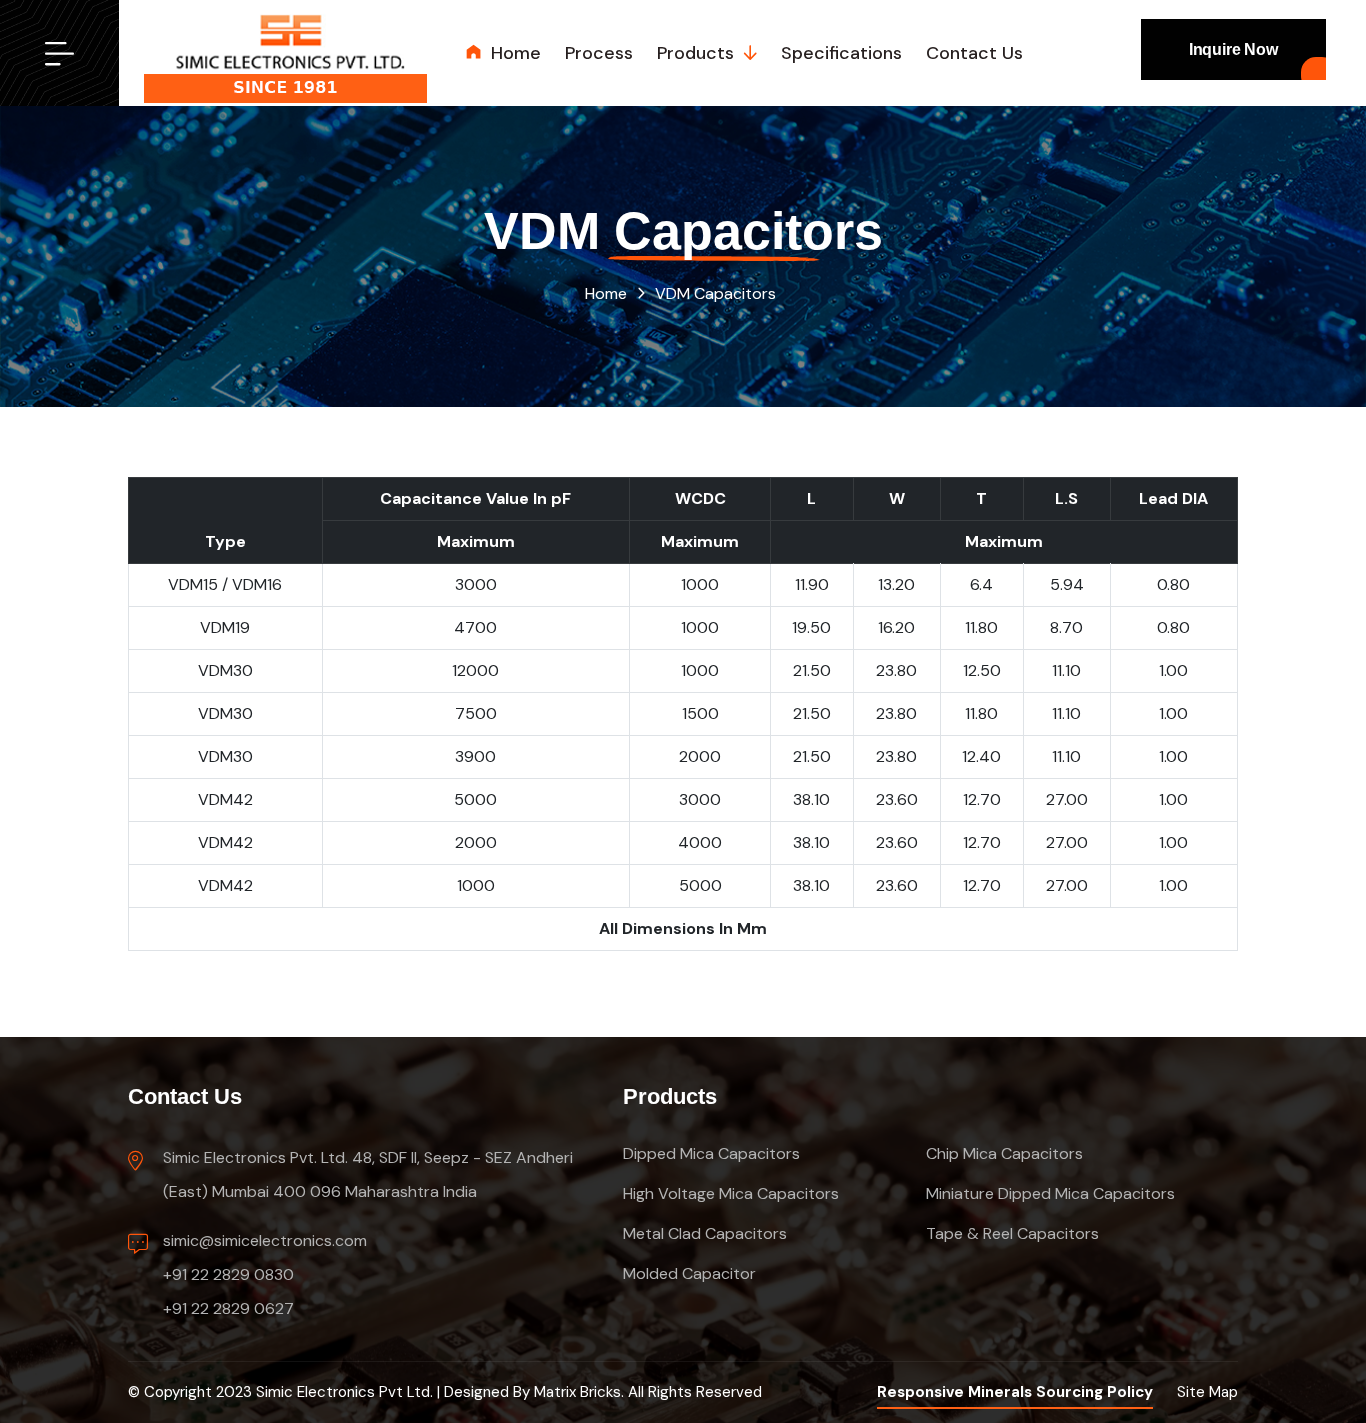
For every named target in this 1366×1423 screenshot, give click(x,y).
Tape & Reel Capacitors (1012, 1233)
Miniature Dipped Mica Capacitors (1050, 1193)
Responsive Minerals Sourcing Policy (1015, 1392)
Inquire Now (1233, 49)
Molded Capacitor (689, 1273)
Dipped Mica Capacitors (711, 1153)
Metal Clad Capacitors (705, 1233)
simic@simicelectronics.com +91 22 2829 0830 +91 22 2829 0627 (265, 1274)
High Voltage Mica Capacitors (731, 1193)
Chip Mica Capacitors (1004, 1153)
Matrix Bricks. (579, 1392)
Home (606, 293)
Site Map (1207, 1392)
